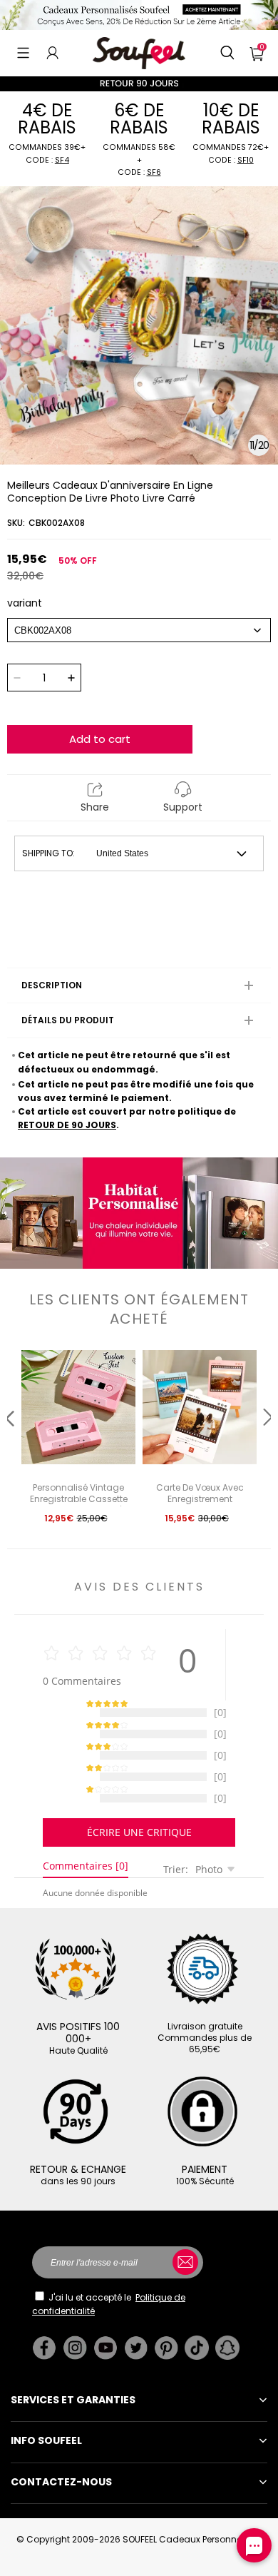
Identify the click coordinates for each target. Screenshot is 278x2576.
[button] (23, 53)
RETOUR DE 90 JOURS (67, 1125)
